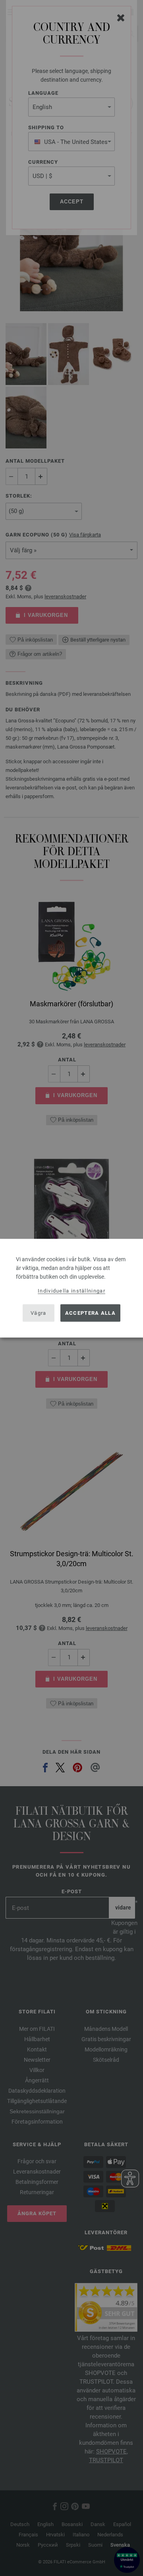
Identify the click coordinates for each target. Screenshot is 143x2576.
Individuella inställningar (71, 1290)
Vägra (39, 1313)
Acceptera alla (90, 1313)
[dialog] (71, 1288)
